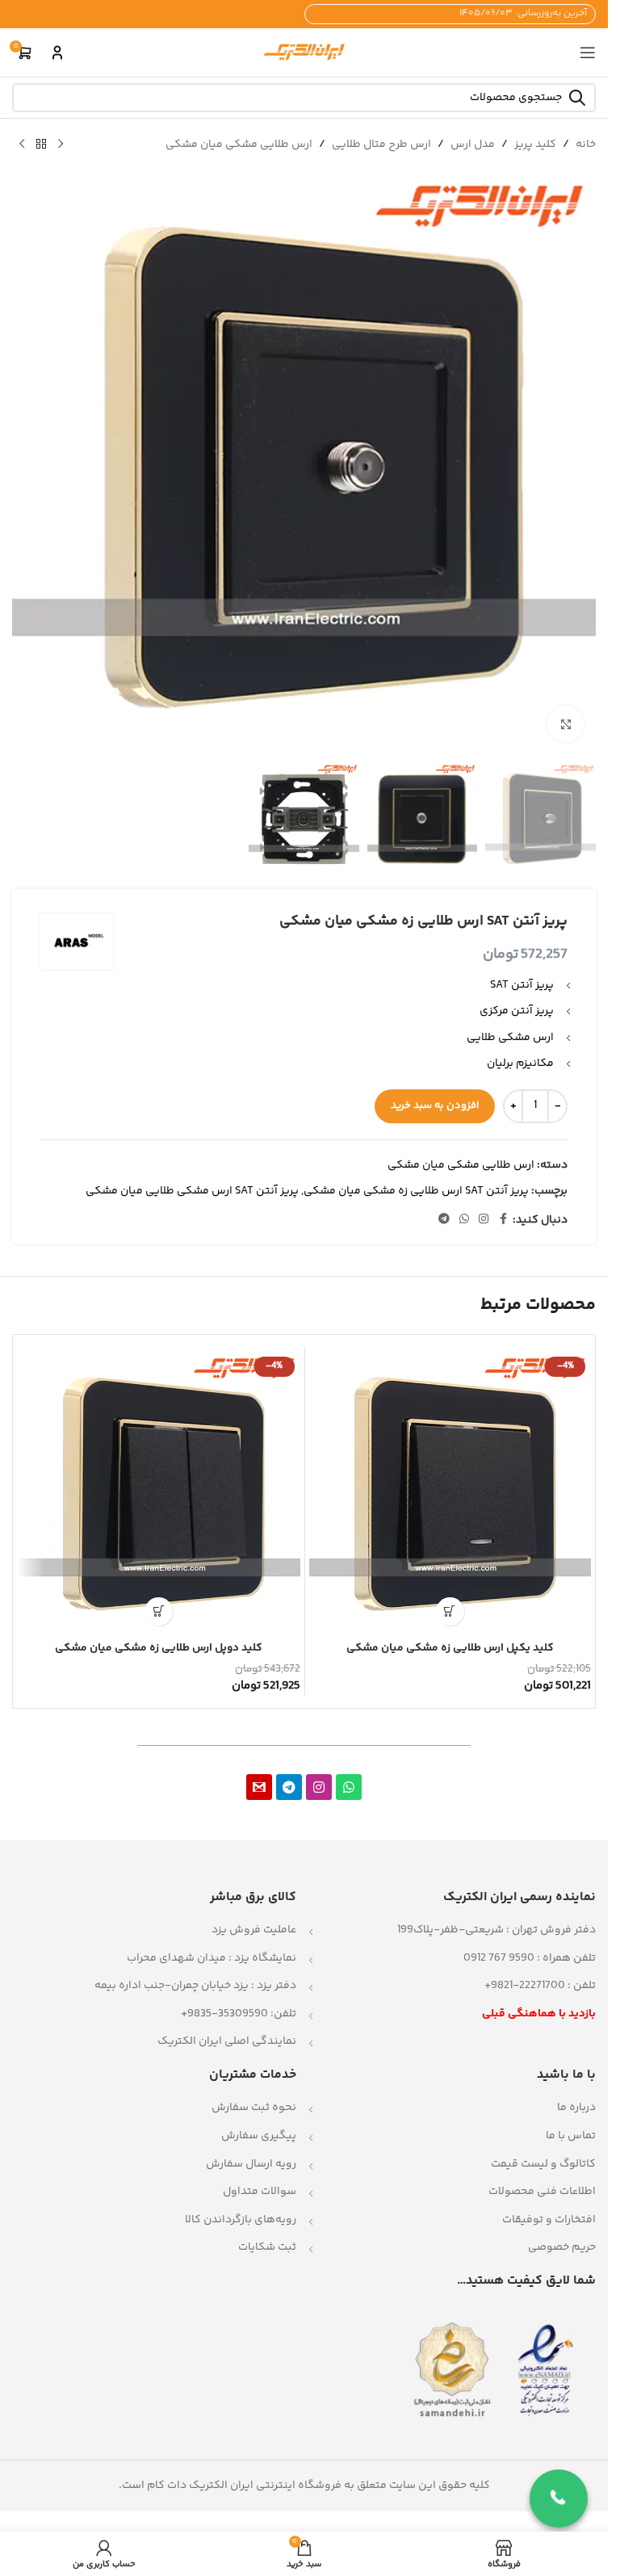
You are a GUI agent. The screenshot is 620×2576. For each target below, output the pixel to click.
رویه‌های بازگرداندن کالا (241, 2220)
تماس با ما (571, 2136)
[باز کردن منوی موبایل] (588, 52)
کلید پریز (535, 145)
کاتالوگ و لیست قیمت (543, 2164)
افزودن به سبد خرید (435, 1105)
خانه (586, 145)
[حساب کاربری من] (57, 52)
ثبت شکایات (267, 2247)
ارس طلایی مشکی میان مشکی (239, 145)
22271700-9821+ (525, 1986)
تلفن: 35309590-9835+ (239, 2014)
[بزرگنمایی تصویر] (566, 724)
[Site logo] (304, 52)
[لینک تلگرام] (444, 1220)
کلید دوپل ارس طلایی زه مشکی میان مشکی (159, 1648)
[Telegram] (289, 1787)
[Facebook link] (503, 1220)
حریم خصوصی (562, 2247)
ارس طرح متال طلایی (381, 145)
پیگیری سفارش (259, 2136)
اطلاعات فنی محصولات (542, 2192)
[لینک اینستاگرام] (484, 1220)
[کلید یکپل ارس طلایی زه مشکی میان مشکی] (450, 1492)
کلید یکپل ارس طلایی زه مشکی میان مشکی (450, 1648)
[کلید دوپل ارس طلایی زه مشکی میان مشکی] (159, 1492)
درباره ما (576, 2108)
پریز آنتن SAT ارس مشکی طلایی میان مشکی (192, 1191)
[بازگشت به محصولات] (41, 145)
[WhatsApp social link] (464, 1220)
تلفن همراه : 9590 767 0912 (530, 1958)
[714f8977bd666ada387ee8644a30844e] (259, 1787)
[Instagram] (319, 1787)
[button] (450, 1611)
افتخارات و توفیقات (549, 2220)
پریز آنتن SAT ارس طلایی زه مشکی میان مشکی (416, 1191)
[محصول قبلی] (61, 145)
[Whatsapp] (349, 1787)
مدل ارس (473, 145)
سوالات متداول (260, 2192)
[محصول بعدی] (22, 145)
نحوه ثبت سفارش (254, 2108)
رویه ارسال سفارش (251, 2164)
